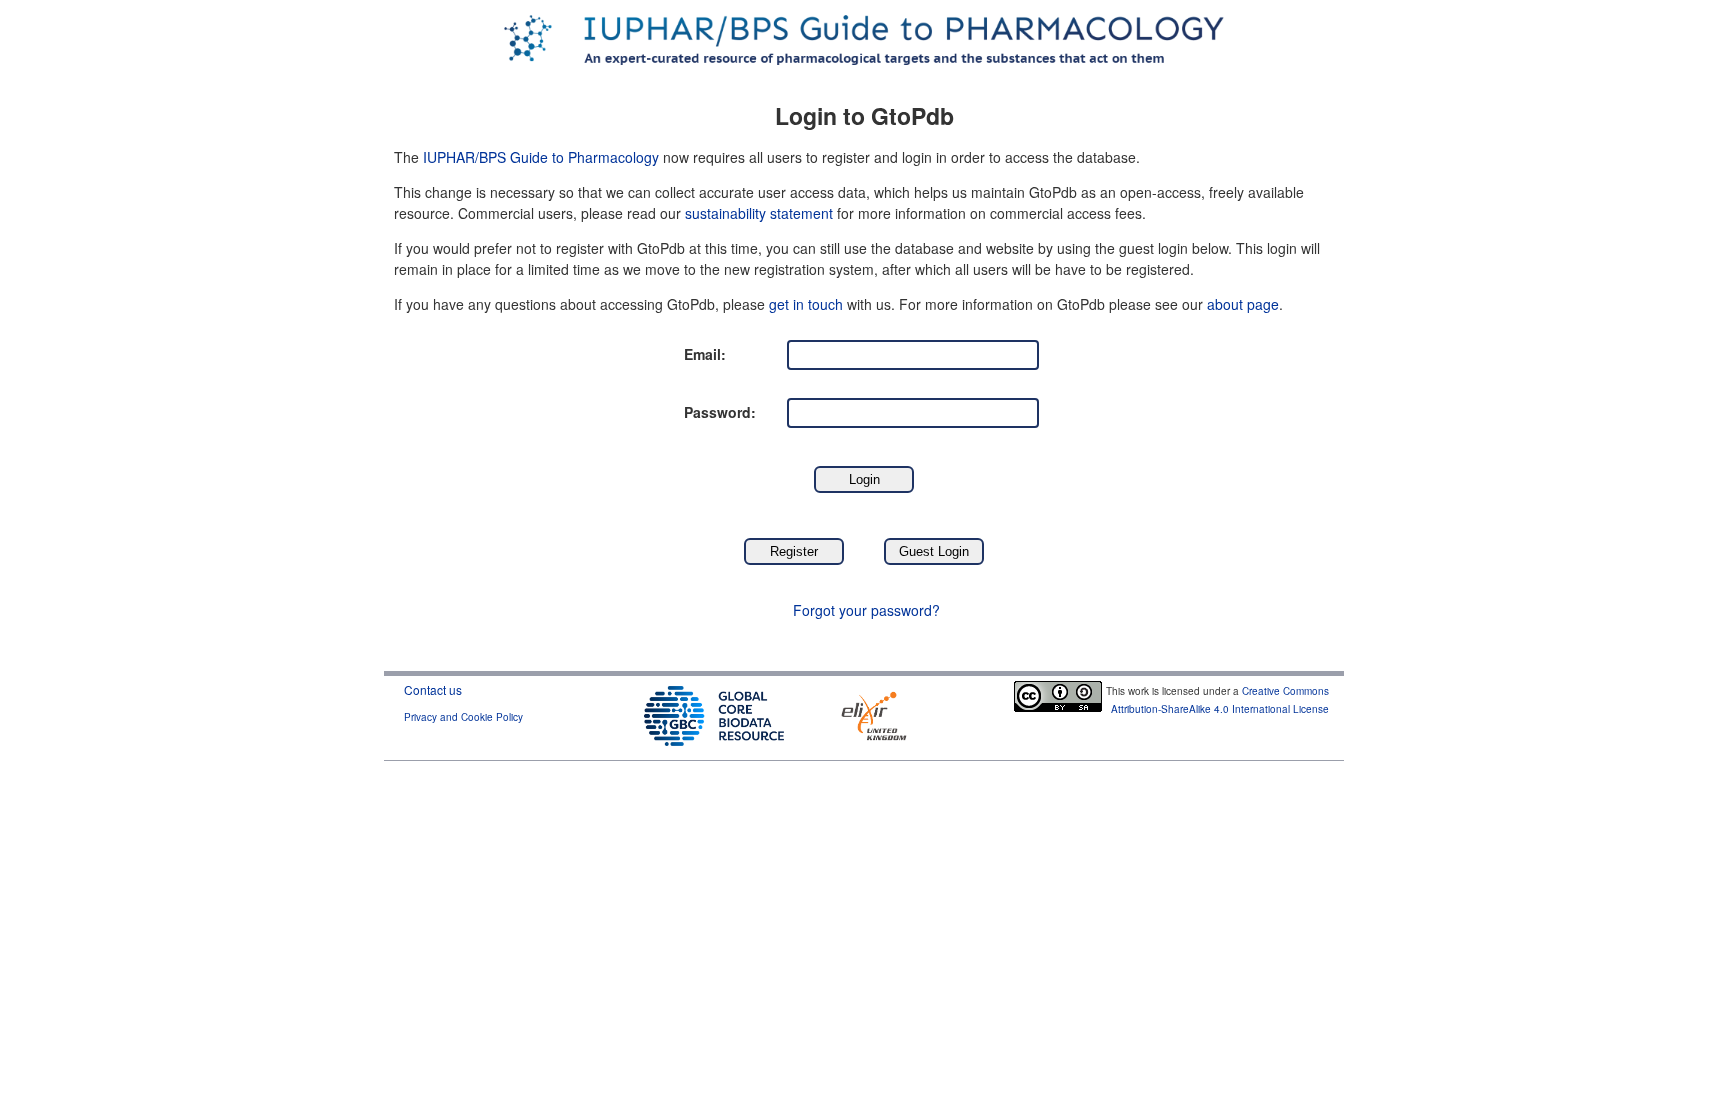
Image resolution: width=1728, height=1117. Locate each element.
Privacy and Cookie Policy (463, 717)
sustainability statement (759, 213)
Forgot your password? (866, 610)
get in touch (806, 304)
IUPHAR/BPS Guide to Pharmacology (541, 157)
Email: (705, 354)
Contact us (433, 689)
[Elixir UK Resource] (874, 713)
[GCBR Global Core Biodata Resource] (714, 713)
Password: (720, 412)
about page (1243, 304)
